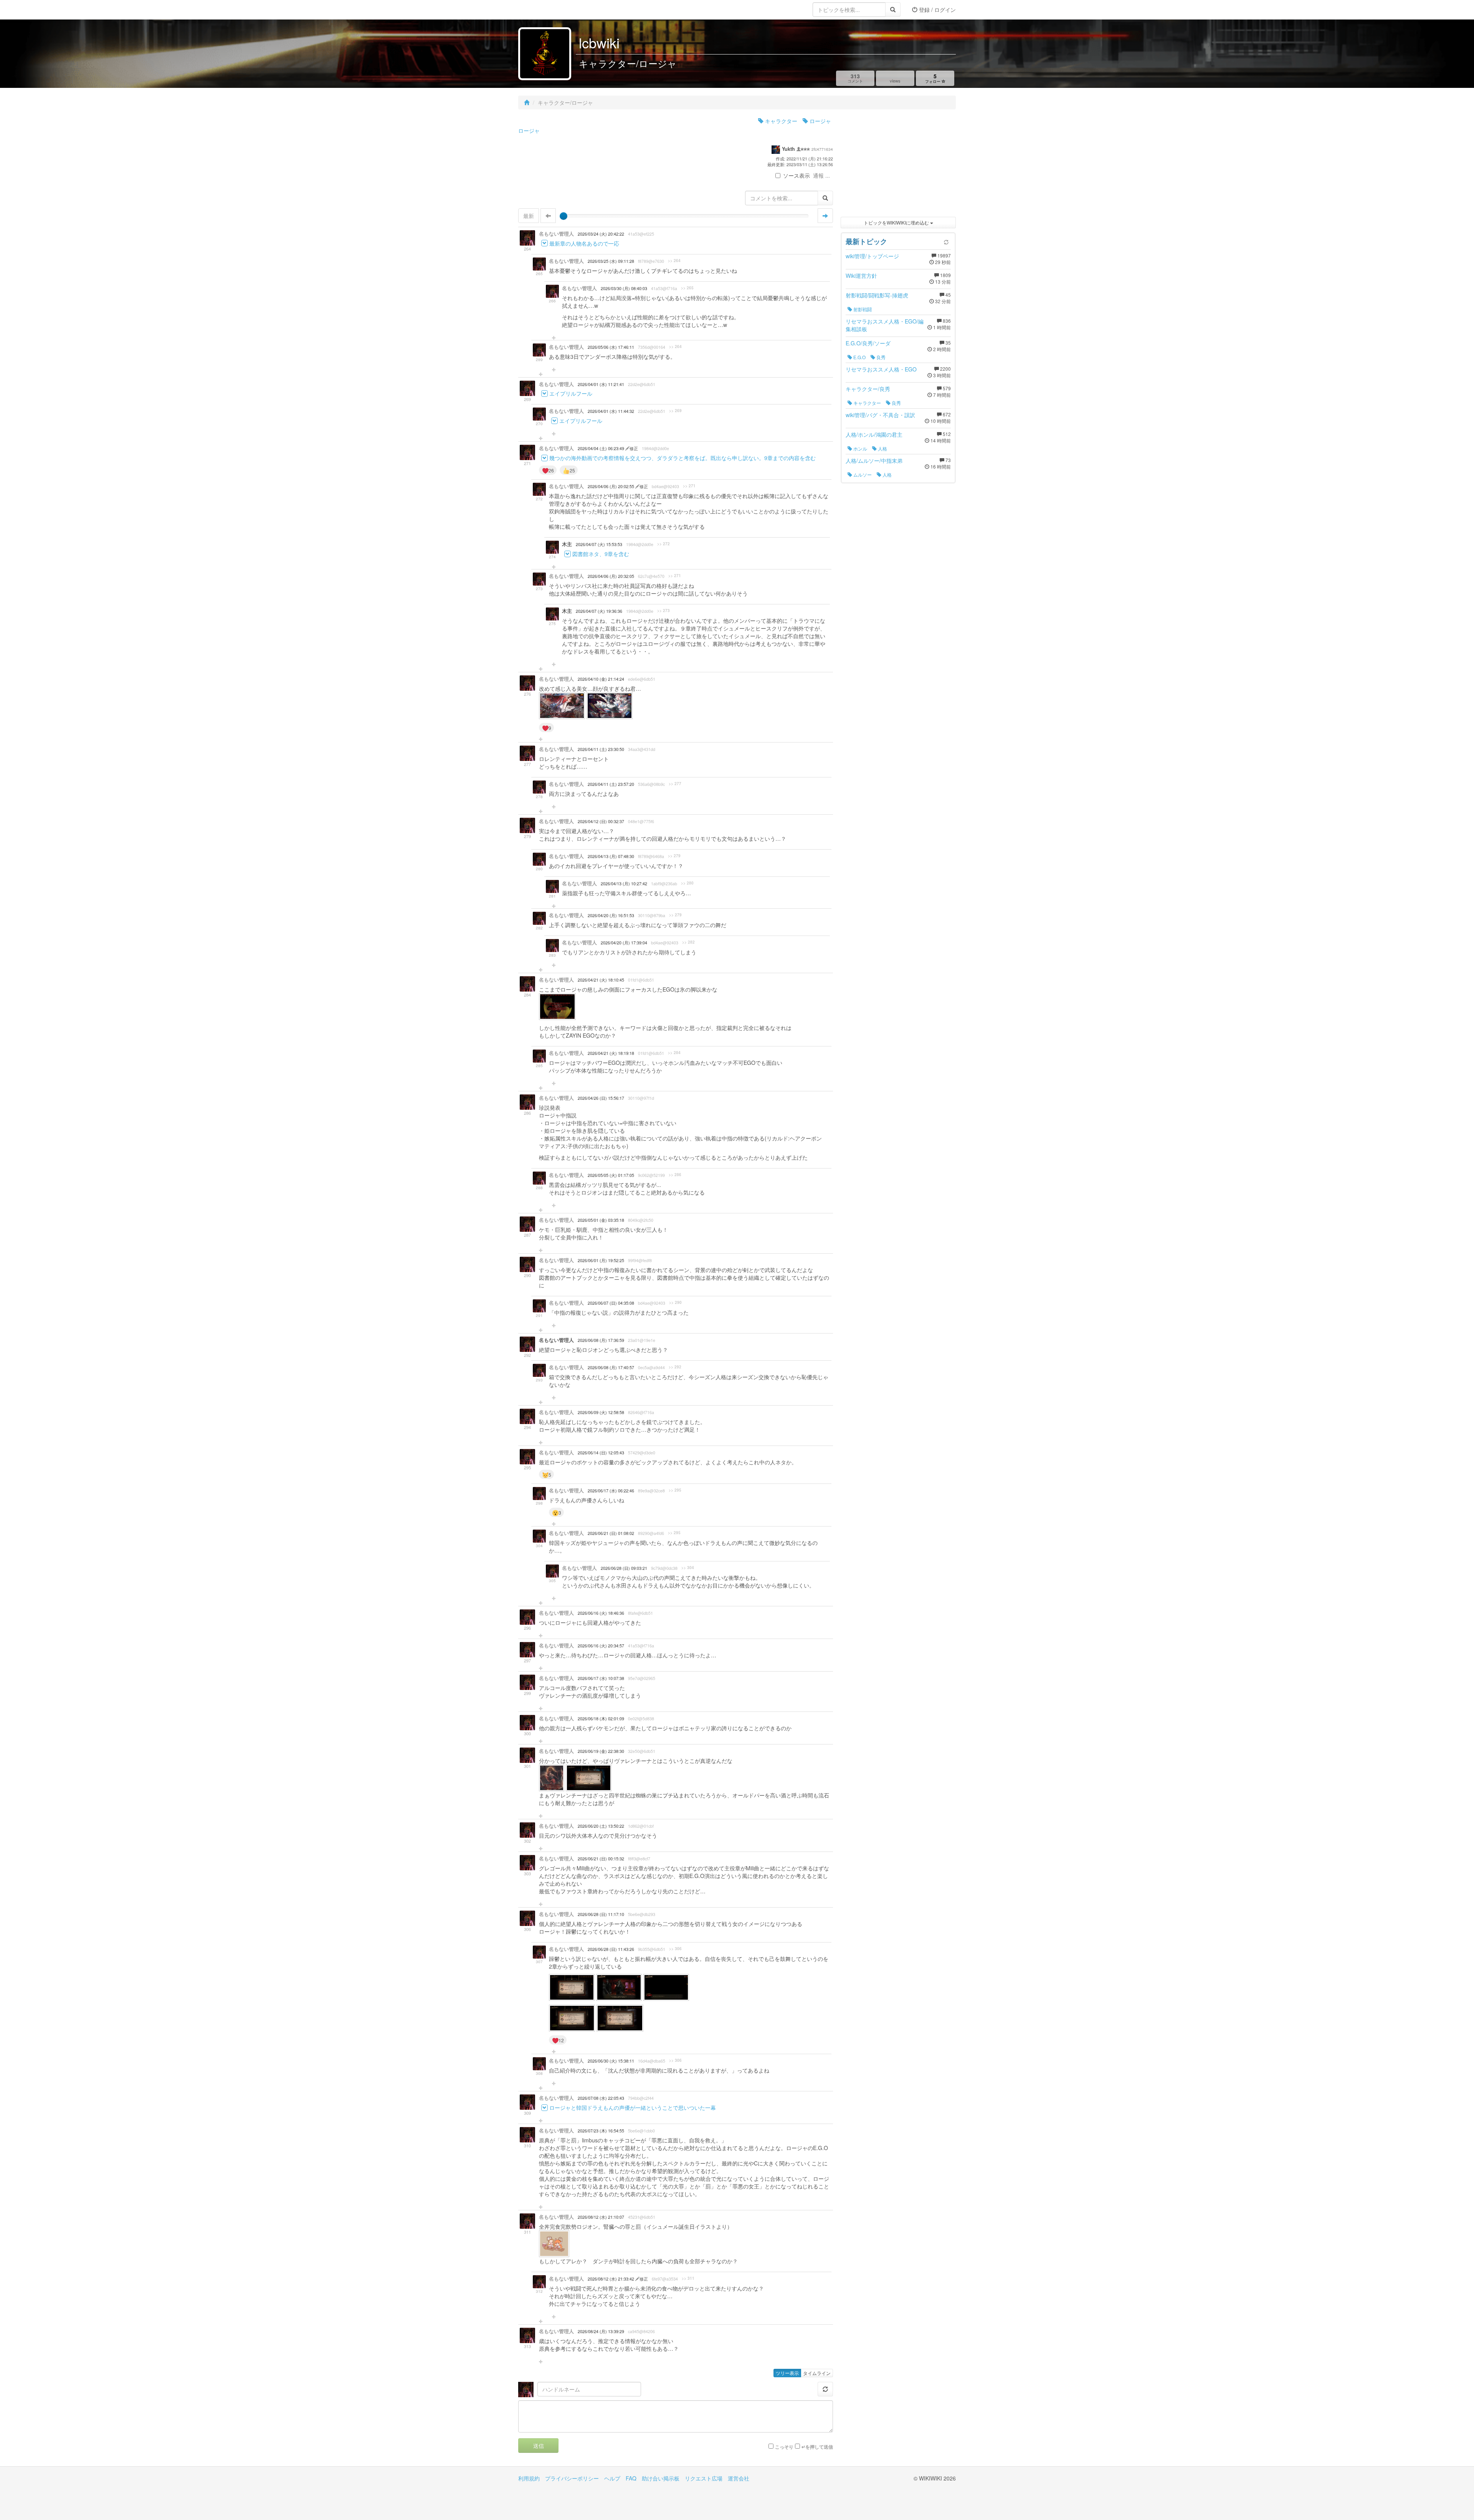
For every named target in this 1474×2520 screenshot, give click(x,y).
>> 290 (675, 1302)
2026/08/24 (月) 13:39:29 (601, 2331)
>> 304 (688, 1568)
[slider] (563, 216)
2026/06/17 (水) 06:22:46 (611, 1491)
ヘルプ (612, 2478)
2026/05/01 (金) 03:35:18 (601, 1220)
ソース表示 (796, 175)
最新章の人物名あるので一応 (584, 243)
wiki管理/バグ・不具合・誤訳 (880, 415)
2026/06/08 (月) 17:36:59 (601, 1340)
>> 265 (687, 288)
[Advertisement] (898, 165)
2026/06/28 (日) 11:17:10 (601, 1914)
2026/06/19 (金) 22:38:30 (601, 1751)
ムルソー (862, 474)
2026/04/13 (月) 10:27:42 (624, 884)
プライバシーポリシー (572, 2478)
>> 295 (675, 1490)
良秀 (880, 357)
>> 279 (674, 856)
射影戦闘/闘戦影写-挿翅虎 (877, 295)
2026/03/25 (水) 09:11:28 (611, 261)
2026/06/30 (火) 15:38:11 (611, 2061)
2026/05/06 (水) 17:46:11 (611, 347)
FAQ (631, 2478)
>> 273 (663, 611)
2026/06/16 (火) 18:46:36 (601, 1613)
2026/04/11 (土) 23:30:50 (601, 749)
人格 (882, 448)
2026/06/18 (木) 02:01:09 (601, 1719)
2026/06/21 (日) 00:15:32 (601, 1859)
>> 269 (675, 411)
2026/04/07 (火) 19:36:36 (599, 611)
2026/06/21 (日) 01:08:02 (611, 1533)
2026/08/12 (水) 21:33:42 (611, 2279)
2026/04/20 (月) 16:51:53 (611, 915)
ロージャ (820, 121)
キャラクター (780, 121)
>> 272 (663, 544)
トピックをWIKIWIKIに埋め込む (897, 222)
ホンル (860, 448)
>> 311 (688, 2278)
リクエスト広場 (704, 2478)
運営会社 (739, 2478)
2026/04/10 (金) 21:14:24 (601, 679)
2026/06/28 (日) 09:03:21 (624, 1568)
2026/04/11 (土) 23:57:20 (611, 784)
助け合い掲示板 (661, 2478)
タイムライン (817, 2373)
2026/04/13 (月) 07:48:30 (611, 856)
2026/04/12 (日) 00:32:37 (601, 821)
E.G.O (859, 357)
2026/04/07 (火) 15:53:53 (599, 544)
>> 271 (689, 486)
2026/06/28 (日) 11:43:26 (611, 1949)
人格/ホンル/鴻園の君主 (874, 434)
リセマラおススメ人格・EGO (881, 369)
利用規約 (529, 2478)
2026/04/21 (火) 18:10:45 (601, 980)
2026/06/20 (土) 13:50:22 (601, 1826)
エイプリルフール (571, 393)
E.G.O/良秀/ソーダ (868, 343)
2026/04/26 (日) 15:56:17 (601, 1098)
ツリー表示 (787, 2373)
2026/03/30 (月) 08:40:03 (624, 288)
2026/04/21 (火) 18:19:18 (611, 1053)
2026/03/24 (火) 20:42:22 (601, 234)
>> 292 (675, 1367)
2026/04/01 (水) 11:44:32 (611, 411)
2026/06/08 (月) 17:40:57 (611, 1367)
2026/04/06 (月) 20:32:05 (611, 576)
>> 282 (688, 942)
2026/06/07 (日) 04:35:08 (611, 1303)
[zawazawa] (549, 10)
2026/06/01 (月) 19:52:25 (601, 1260)
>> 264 (674, 261)
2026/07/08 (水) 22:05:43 (601, 2098)
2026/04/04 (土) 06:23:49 (601, 448)
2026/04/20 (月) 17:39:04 (624, 943)
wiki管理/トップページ (872, 256)
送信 (539, 2446)
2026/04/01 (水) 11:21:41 (601, 384)
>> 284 (674, 1053)
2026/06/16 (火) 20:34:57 (601, 1646)
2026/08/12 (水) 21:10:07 (601, 2217)
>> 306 (675, 1949)
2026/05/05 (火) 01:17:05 (611, 1175)
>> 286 (675, 1175)
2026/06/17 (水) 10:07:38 (601, 1678)
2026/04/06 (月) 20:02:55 (611, 486)
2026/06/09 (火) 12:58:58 (601, 1412)
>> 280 (687, 883)
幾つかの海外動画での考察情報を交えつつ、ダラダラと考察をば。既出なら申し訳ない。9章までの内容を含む (682, 458)
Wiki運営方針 (861, 276)
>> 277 (675, 784)
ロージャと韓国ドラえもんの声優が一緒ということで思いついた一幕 (633, 2107)
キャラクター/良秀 (868, 389)
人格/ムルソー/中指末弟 (874, 460)
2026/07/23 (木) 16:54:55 (601, 2131)
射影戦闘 (862, 309)
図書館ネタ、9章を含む (601, 554)
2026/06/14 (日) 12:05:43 (601, 1453)
